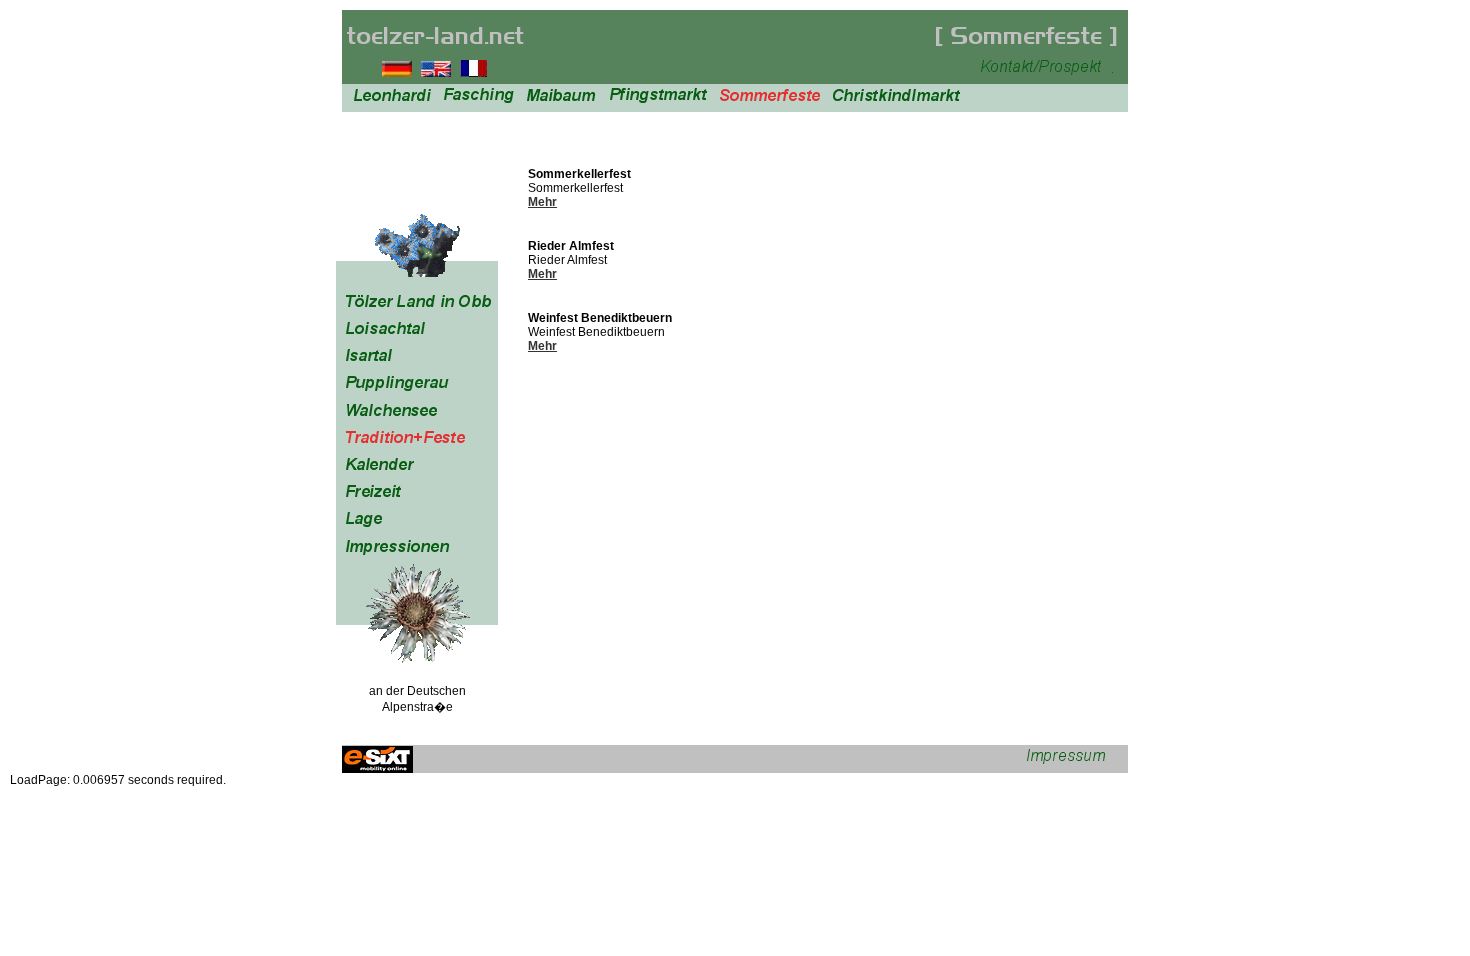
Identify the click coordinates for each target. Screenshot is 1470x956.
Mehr (542, 202)
